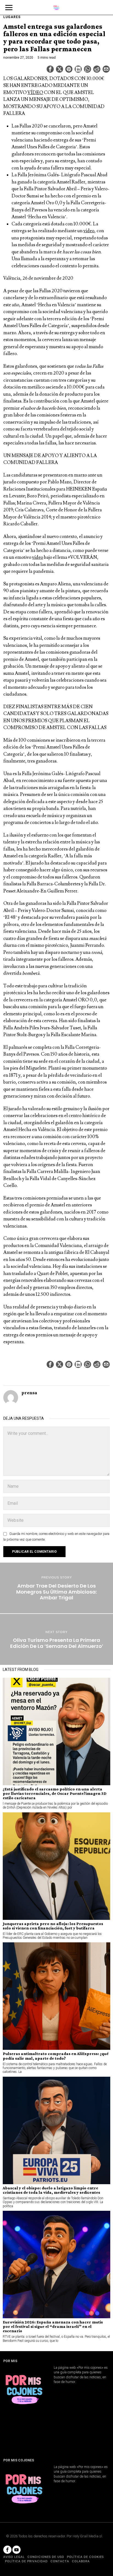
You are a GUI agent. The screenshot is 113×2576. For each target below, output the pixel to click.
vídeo (89, 231)
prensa (29, 1393)
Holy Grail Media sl (87, 2536)
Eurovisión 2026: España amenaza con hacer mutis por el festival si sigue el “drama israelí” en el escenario (53, 2326)
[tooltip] (50, 69)
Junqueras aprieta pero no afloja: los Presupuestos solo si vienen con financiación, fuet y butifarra (53, 1926)
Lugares (12, 17)
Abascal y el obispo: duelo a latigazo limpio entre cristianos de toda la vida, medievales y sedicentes (51, 2190)
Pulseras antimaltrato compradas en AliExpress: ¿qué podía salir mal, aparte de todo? (56, 2056)
